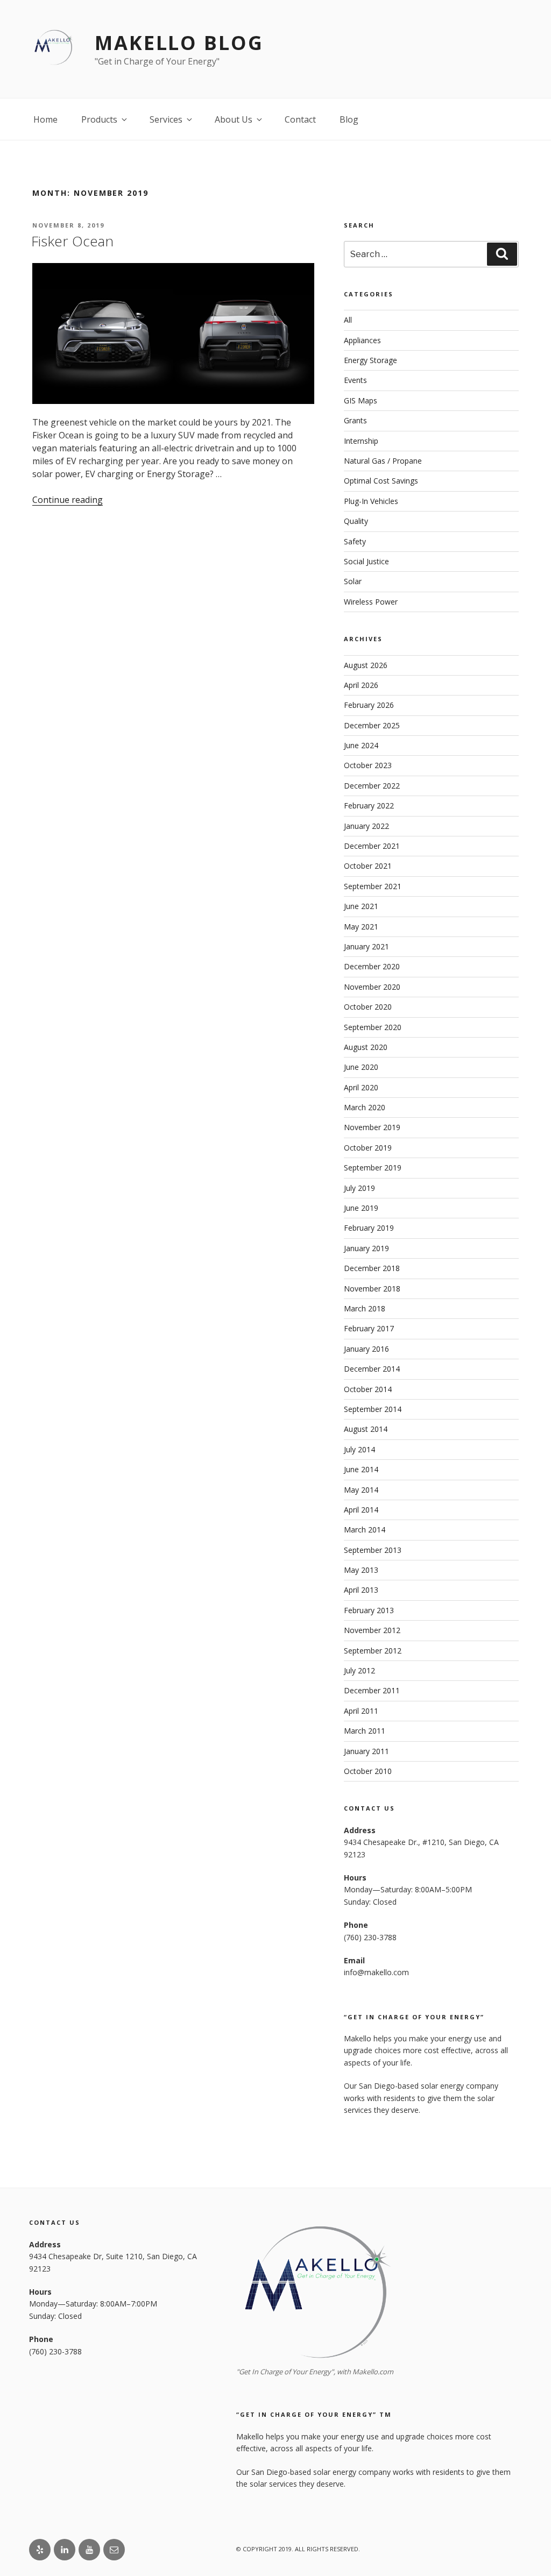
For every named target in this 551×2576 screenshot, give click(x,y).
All (348, 320)
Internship (361, 441)
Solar (353, 581)
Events (355, 380)
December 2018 (372, 1268)
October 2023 (368, 765)
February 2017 (369, 1328)
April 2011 (361, 1711)
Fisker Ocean (72, 241)
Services (166, 119)
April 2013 (361, 1590)
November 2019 (372, 1127)
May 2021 (361, 927)
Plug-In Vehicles (371, 501)
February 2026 (369, 705)
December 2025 (372, 725)
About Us (234, 119)
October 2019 (368, 1148)
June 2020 (361, 1067)
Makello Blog (179, 43)
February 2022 (369, 806)
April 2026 (361, 685)
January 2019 (366, 1248)
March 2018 (365, 1308)
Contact (300, 119)
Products (99, 119)
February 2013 (369, 1610)
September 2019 (373, 1168)
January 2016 (366, 1349)
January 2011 (366, 1751)
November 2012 (372, 1630)
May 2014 (361, 1490)
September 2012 (373, 1651)
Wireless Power (371, 602)
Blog (349, 119)
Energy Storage (370, 360)
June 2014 (361, 1469)
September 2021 (373, 886)
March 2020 (365, 1107)
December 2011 (372, 1690)
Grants (355, 420)
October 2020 (368, 1007)
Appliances (362, 340)
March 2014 (365, 1530)
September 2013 (373, 1550)
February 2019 (369, 1228)
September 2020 (373, 1027)
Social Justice (366, 561)
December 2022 (372, 786)
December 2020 (372, 966)
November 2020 (372, 987)
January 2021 (366, 946)
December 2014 (372, 1369)
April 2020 (361, 1087)
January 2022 (366, 826)
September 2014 (373, 1409)
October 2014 (368, 1389)
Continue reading (68, 500)
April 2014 (361, 1510)
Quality (356, 521)
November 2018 (372, 1289)
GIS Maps (361, 400)
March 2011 (365, 1731)
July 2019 (359, 1188)
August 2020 (366, 1047)
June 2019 (361, 1208)
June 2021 (361, 906)
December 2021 (372, 846)
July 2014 (359, 1449)
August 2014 (366, 1429)
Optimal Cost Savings (381, 481)
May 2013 (361, 1570)
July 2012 (359, 1670)
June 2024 (361, 745)
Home (45, 119)
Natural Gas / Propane (383, 461)
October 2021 (368, 866)
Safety (355, 541)
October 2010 (368, 1771)
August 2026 (366, 665)
